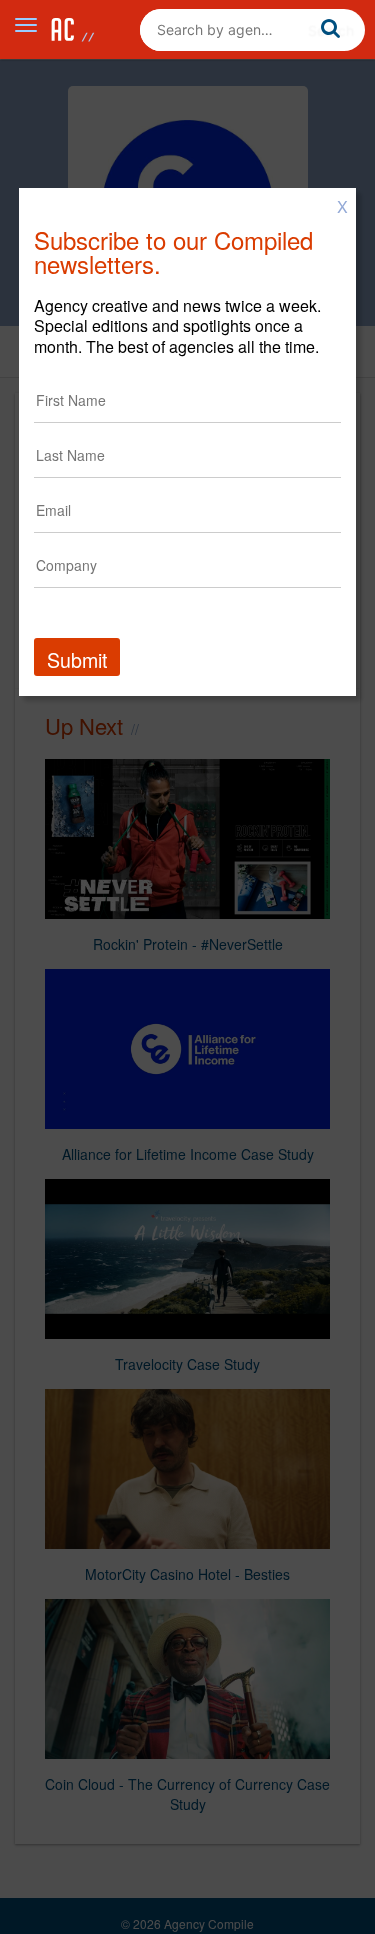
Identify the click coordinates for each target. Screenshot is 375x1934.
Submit (77, 659)
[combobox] (252, 30)
